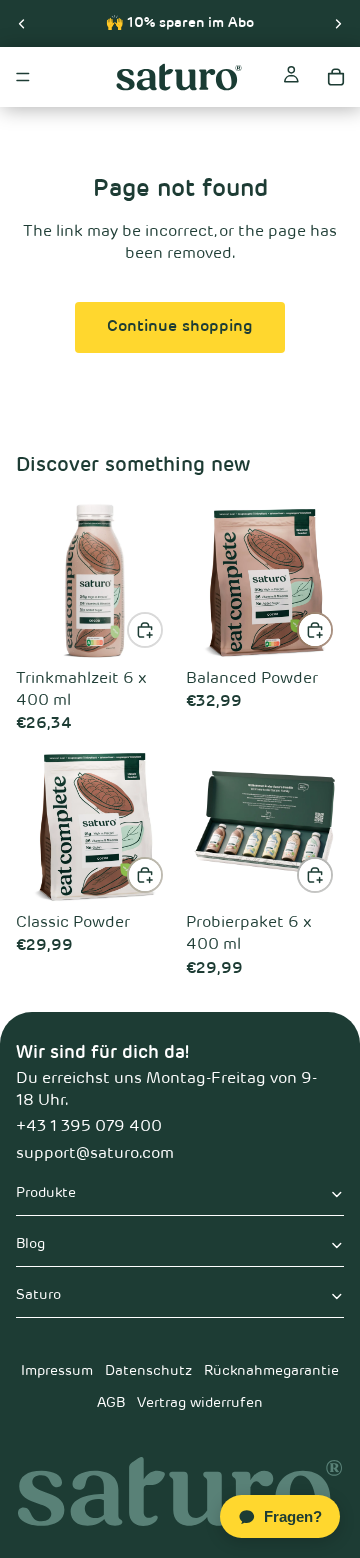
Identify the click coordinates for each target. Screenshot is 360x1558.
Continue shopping (180, 327)
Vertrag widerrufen (200, 1403)
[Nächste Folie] (338, 23)
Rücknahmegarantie (271, 1371)
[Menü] (23, 77)
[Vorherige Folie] (22, 23)
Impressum (57, 1371)
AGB (111, 1403)
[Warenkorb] (336, 77)
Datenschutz (148, 1371)
